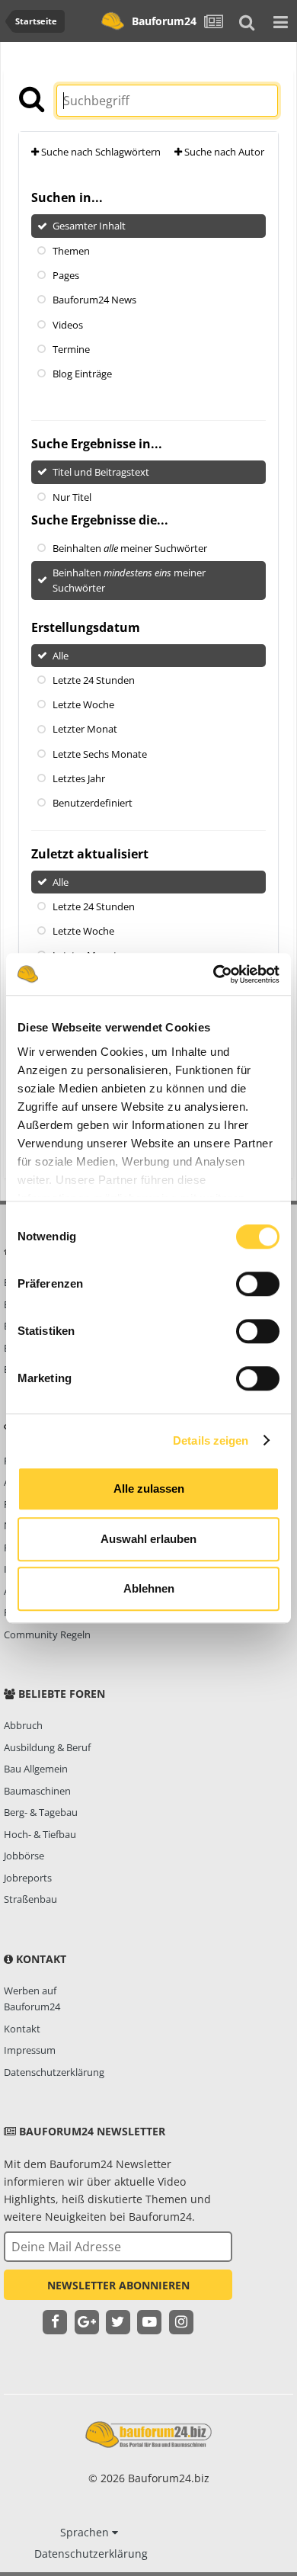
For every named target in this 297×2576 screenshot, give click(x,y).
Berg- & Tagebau (41, 1812)
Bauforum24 (164, 21)
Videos (68, 324)
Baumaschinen (37, 1791)
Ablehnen (149, 1588)
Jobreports (28, 1878)
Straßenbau (30, 1899)
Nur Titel (72, 496)
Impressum (30, 2050)
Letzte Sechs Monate (100, 753)
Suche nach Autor (223, 152)
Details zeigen (211, 1440)
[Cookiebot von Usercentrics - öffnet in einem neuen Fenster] (214, 974)
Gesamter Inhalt (89, 226)
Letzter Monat (85, 729)
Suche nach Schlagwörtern (100, 152)
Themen (71, 250)
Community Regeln (47, 1634)
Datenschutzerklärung (54, 2072)
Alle (61, 655)
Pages (66, 275)
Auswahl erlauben (148, 1539)
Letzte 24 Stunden (94, 680)
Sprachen (86, 2532)
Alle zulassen (149, 1488)
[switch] (258, 1284)
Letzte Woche (83, 704)
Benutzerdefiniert (93, 803)
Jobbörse (24, 1856)
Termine (71, 349)
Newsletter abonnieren (118, 2285)
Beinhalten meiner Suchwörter (130, 548)
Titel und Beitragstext (101, 472)
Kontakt (22, 2029)
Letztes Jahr (79, 778)
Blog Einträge (82, 374)
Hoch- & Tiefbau (40, 1834)
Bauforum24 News (94, 300)
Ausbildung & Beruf (47, 1747)
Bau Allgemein (36, 1769)
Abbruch (23, 1725)
